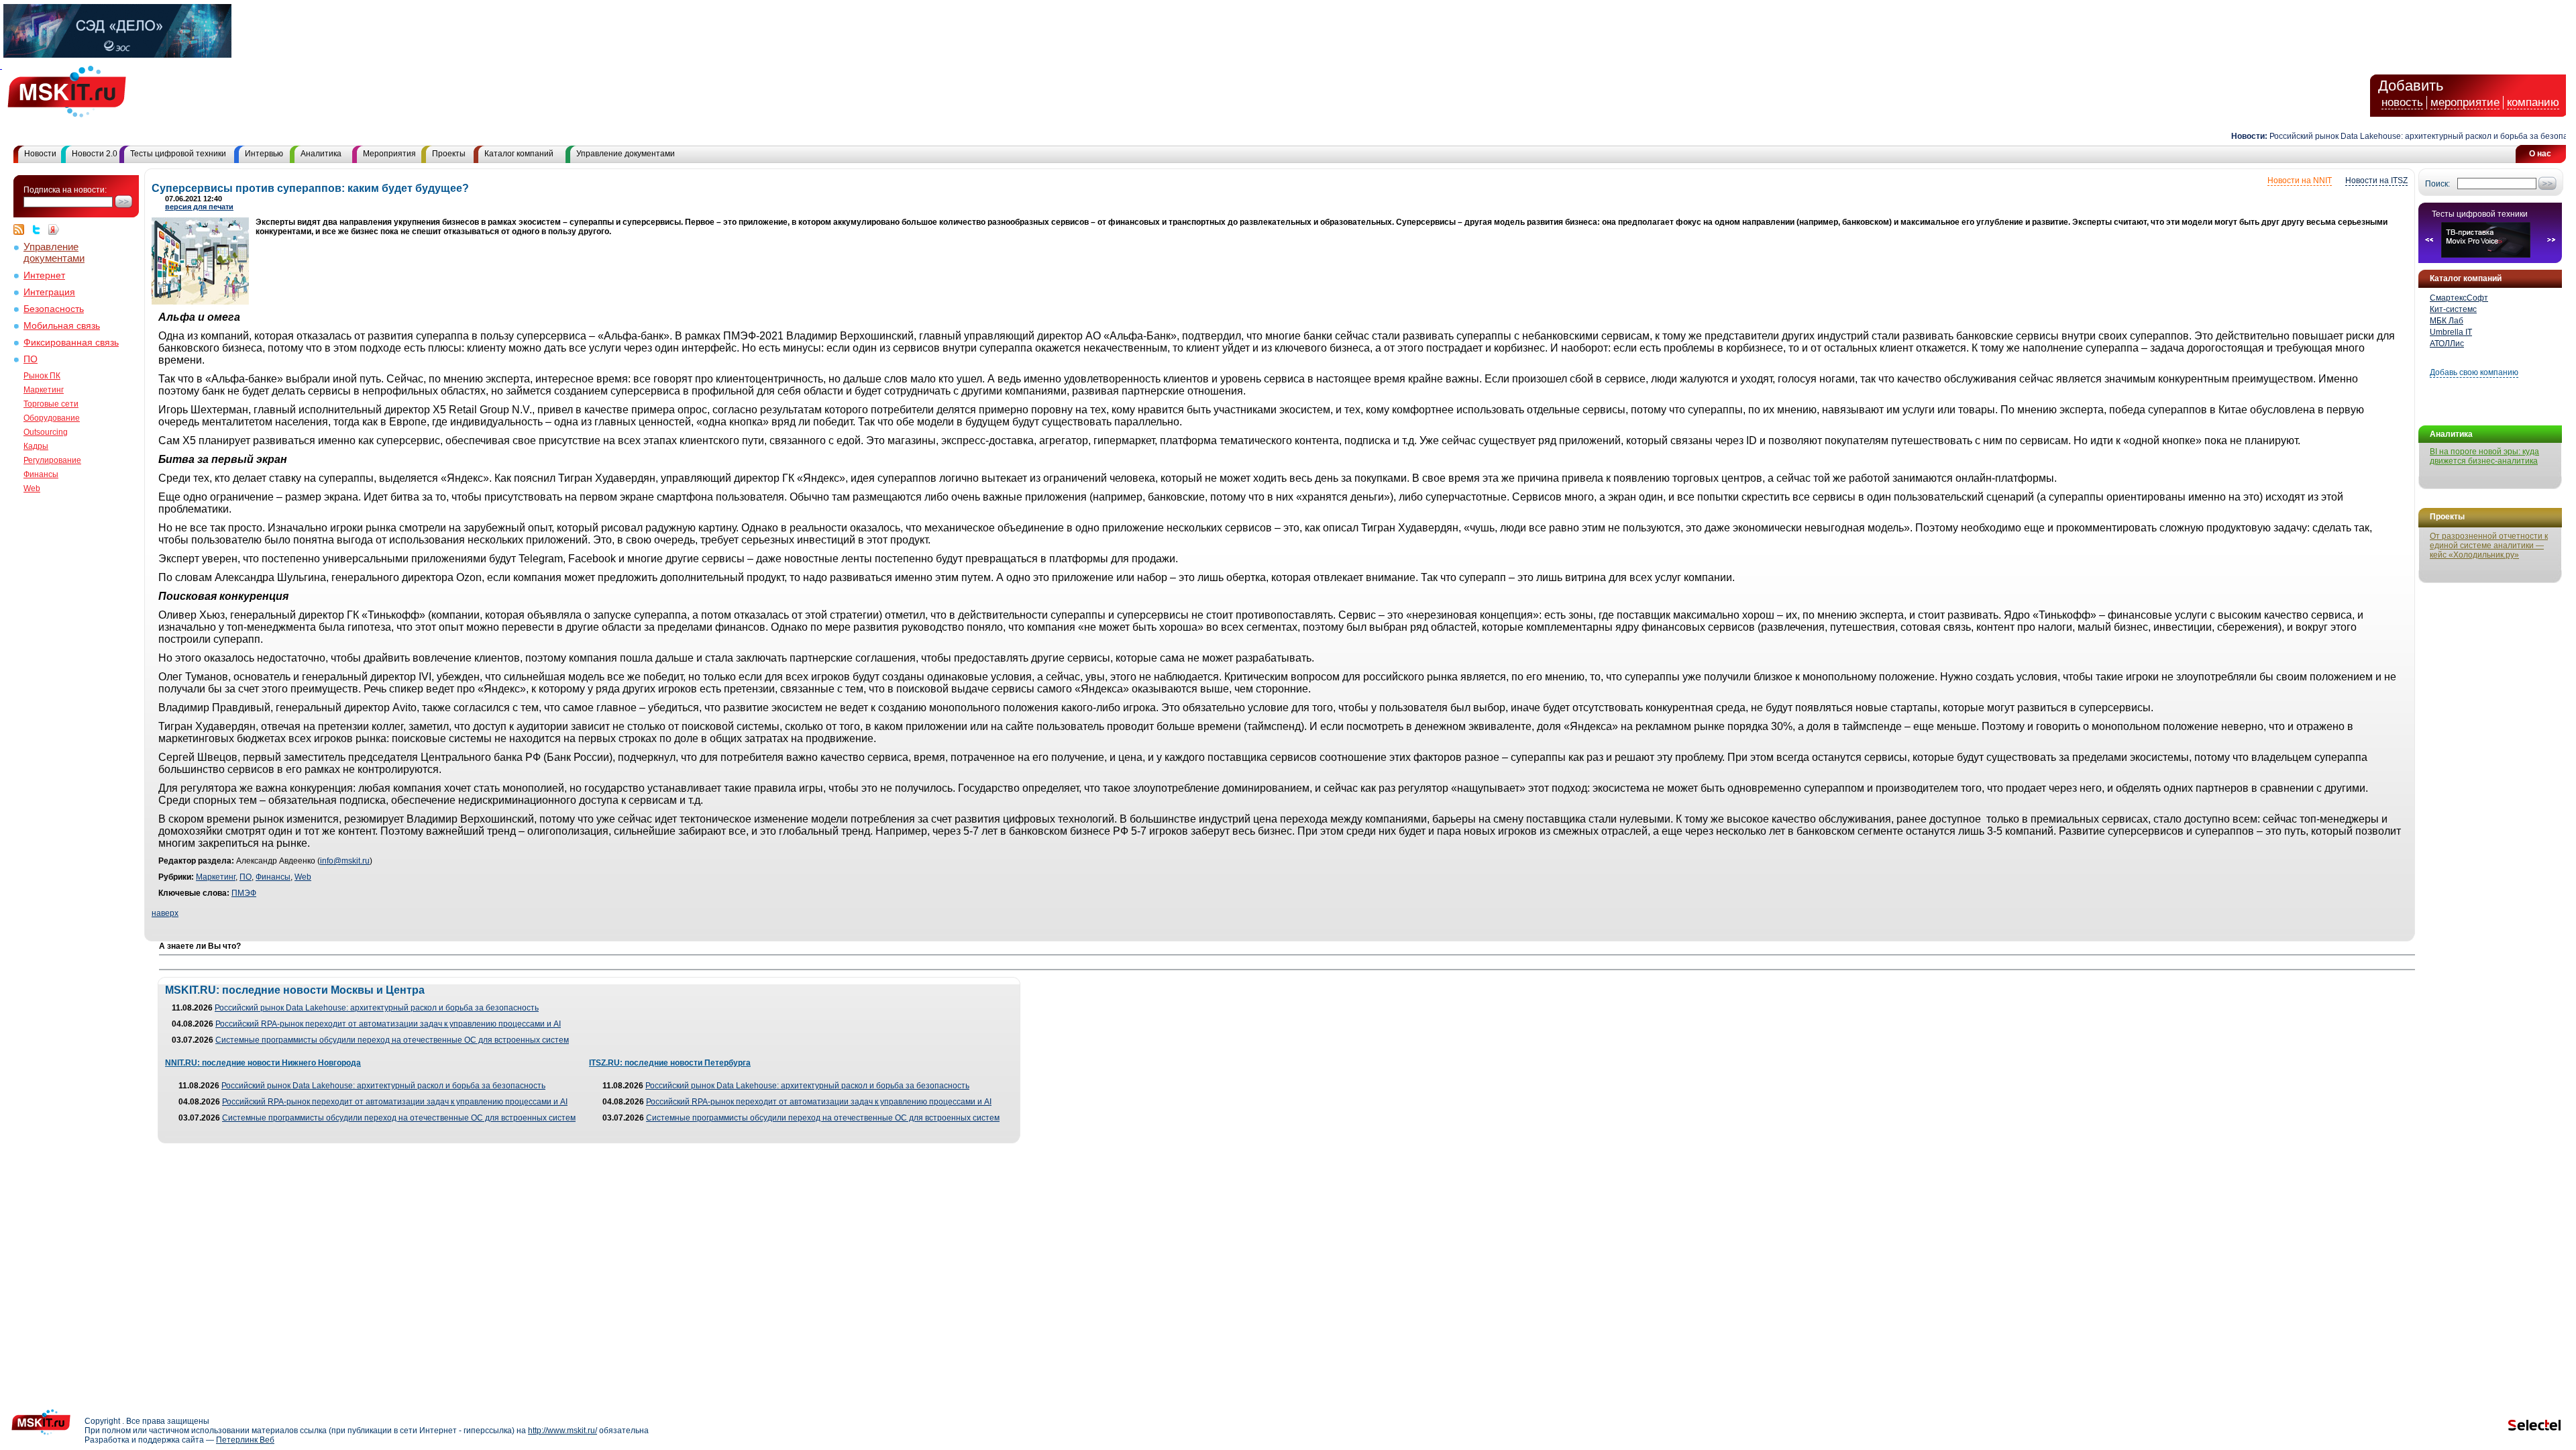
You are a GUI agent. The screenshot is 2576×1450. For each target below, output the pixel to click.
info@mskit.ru (345, 861)
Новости (40, 154)
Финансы (41, 474)
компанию (2533, 102)
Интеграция (49, 292)
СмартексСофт (2459, 298)
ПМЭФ (244, 893)
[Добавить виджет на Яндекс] (54, 229)
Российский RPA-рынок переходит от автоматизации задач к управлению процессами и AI (388, 1024)
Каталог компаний (519, 154)
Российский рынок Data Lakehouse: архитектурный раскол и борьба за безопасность (2395, 136)
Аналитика (321, 154)
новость (2402, 102)
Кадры (36, 446)
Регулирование (52, 460)
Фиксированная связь (71, 343)
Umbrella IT (2451, 332)
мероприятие (2465, 102)
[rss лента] (22, 229)
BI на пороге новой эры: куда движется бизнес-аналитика (2484, 456)
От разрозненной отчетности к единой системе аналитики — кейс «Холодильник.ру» (2489, 546)
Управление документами (626, 154)
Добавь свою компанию (2474, 372)
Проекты (449, 154)
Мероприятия (389, 154)
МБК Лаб (2447, 321)
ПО (31, 359)
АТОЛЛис (2447, 344)
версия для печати (199, 207)
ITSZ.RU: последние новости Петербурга (670, 1063)
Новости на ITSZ (2376, 180)
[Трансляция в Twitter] (40, 229)
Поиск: (2437, 184)
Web (32, 488)
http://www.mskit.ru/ (562, 1431)
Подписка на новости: (65, 190)
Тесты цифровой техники (178, 154)
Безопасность (54, 309)
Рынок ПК (42, 376)
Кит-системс (2453, 309)
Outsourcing (46, 432)
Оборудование (52, 418)
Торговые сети (51, 404)
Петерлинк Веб (245, 1440)
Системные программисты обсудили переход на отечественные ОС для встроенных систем (392, 1040)
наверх (165, 913)
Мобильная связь (62, 326)
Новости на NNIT (2300, 180)
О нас (2540, 154)
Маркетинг (44, 390)
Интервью (264, 154)
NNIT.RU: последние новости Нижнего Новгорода (263, 1063)
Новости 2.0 (95, 154)
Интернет (44, 275)
